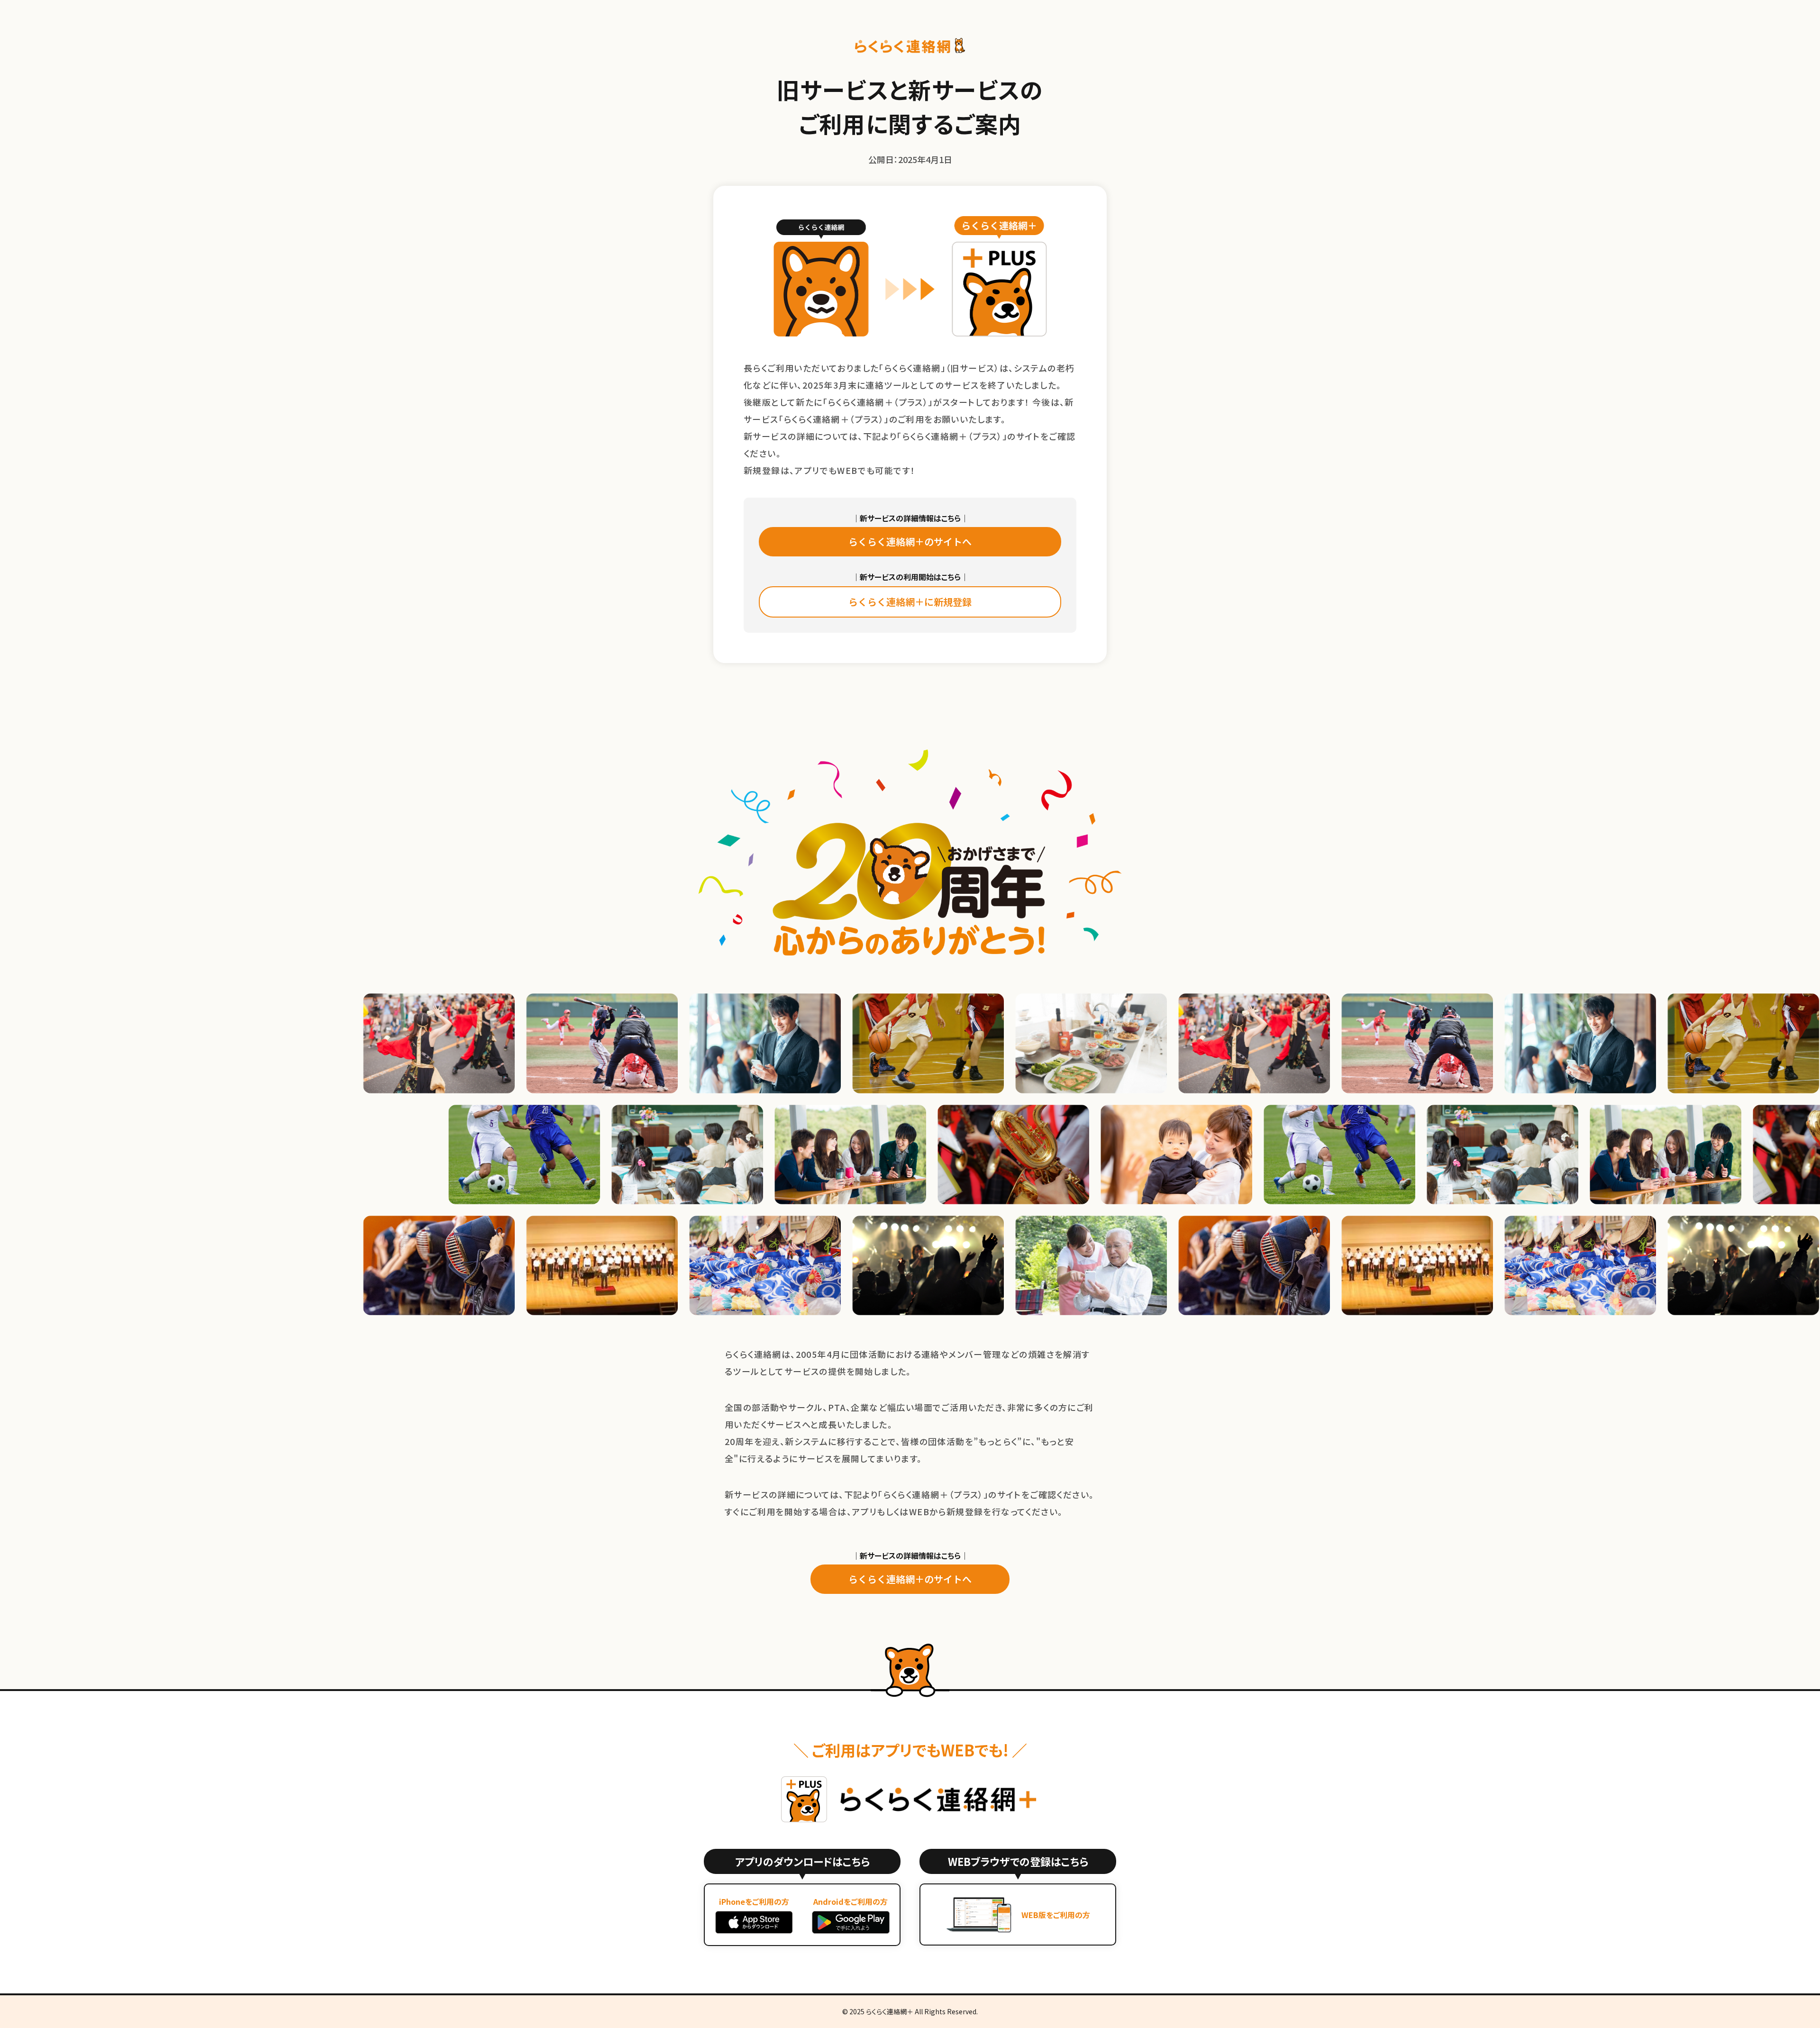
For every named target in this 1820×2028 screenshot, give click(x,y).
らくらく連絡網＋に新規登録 (910, 602)
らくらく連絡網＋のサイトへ (910, 541)
